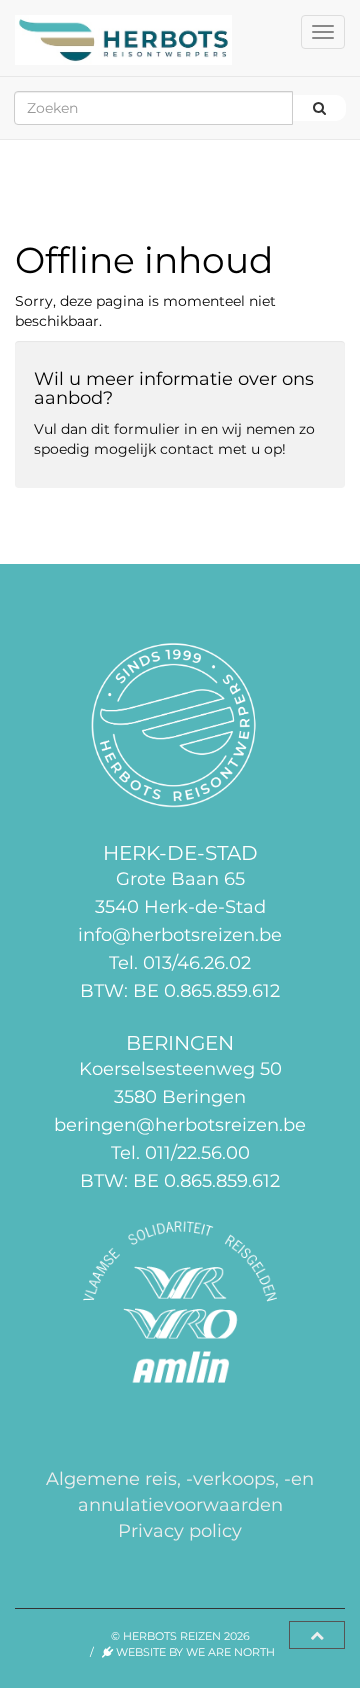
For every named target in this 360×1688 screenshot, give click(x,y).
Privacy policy (180, 1530)
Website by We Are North (194, 1652)
